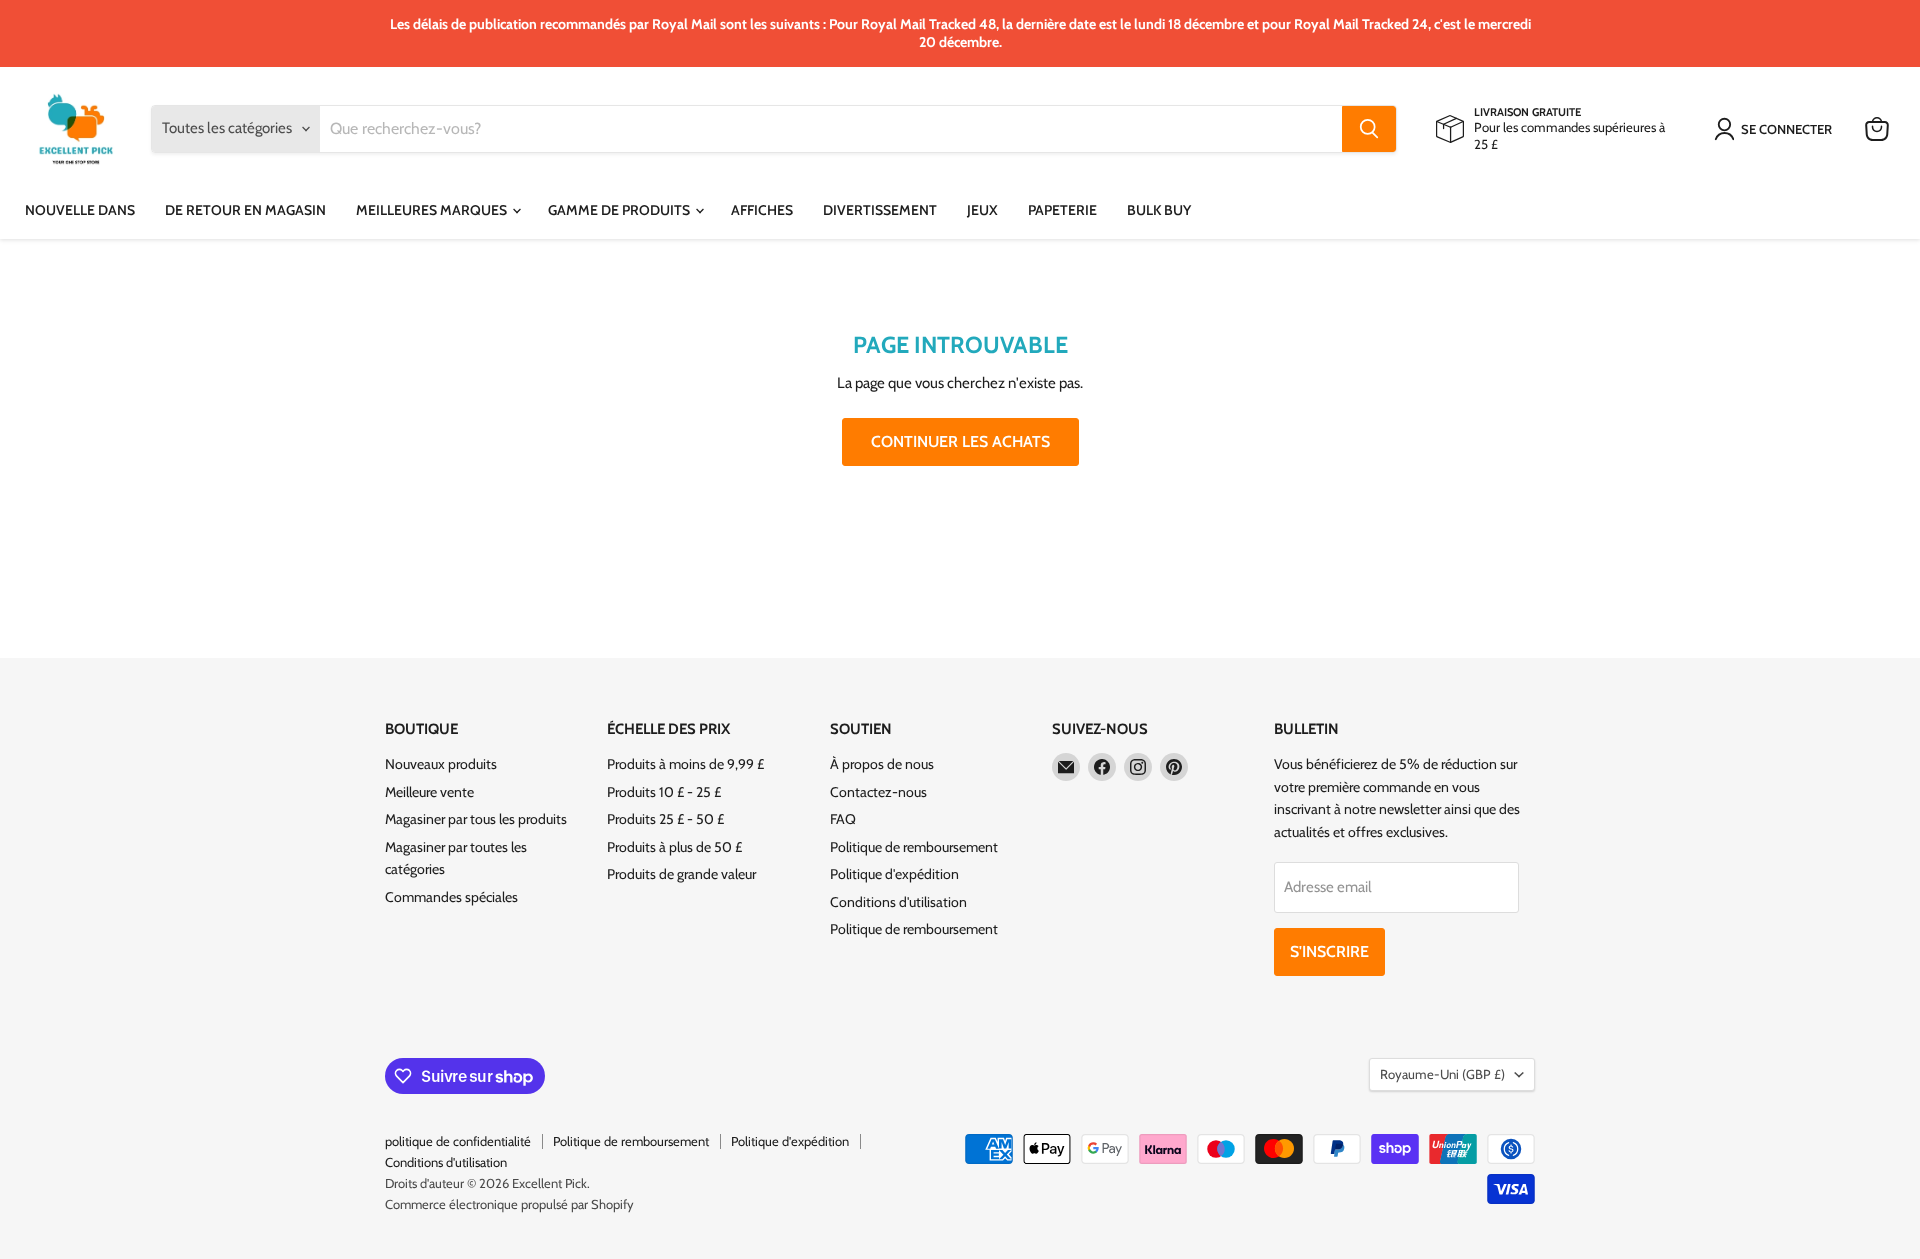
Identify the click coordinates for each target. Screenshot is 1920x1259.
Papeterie (1062, 210)
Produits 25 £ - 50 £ (665, 819)
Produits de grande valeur (681, 874)
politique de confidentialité (458, 1141)
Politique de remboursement (914, 847)
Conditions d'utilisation (898, 902)
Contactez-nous (878, 792)
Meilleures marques (433, 210)
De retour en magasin (245, 210)
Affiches (762, 210)
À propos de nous (882, 764)
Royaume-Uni (1442, 1074)
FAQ (843, 819)
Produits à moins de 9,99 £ (685, 764)
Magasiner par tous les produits (476, 819)
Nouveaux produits (441, 764)
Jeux (982, 210)
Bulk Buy (1159, 210)
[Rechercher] (1369, 129)
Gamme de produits (620, 210)
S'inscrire (1329, 951)
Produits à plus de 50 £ (674, 847)
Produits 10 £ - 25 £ (664, 792)
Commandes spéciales (451, 897)
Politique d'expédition (894, 874)
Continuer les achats (960, 441)
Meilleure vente (429, 792)
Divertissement (880, 210)
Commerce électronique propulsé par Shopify (509, 1204)
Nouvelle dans (80, 210)
